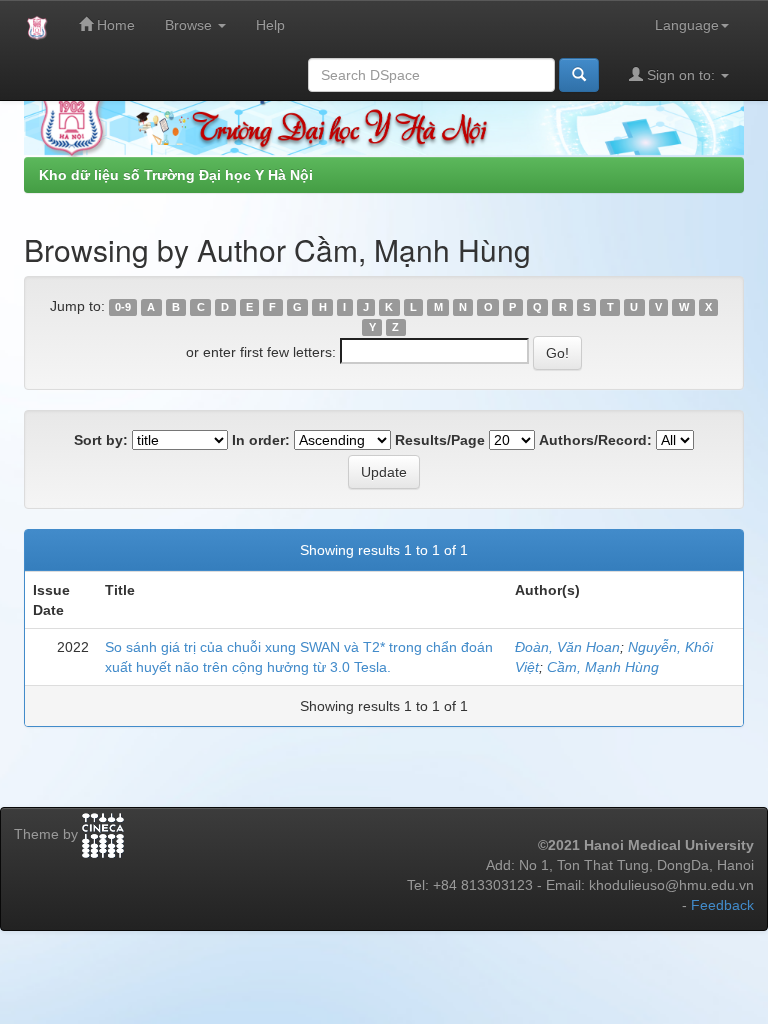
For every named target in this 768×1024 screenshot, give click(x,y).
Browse (190, 25)
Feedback (722, 905)
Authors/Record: (595, 440)
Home (114, 25)
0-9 (123, 307)
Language (687, 25)
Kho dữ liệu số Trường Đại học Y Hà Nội (176, 175)
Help (270, 25)
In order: (261, 440)
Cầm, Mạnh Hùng (603, 667)
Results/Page (440, 440)
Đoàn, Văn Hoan (567, 647)
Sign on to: (681, 75)
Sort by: (101, 440)
